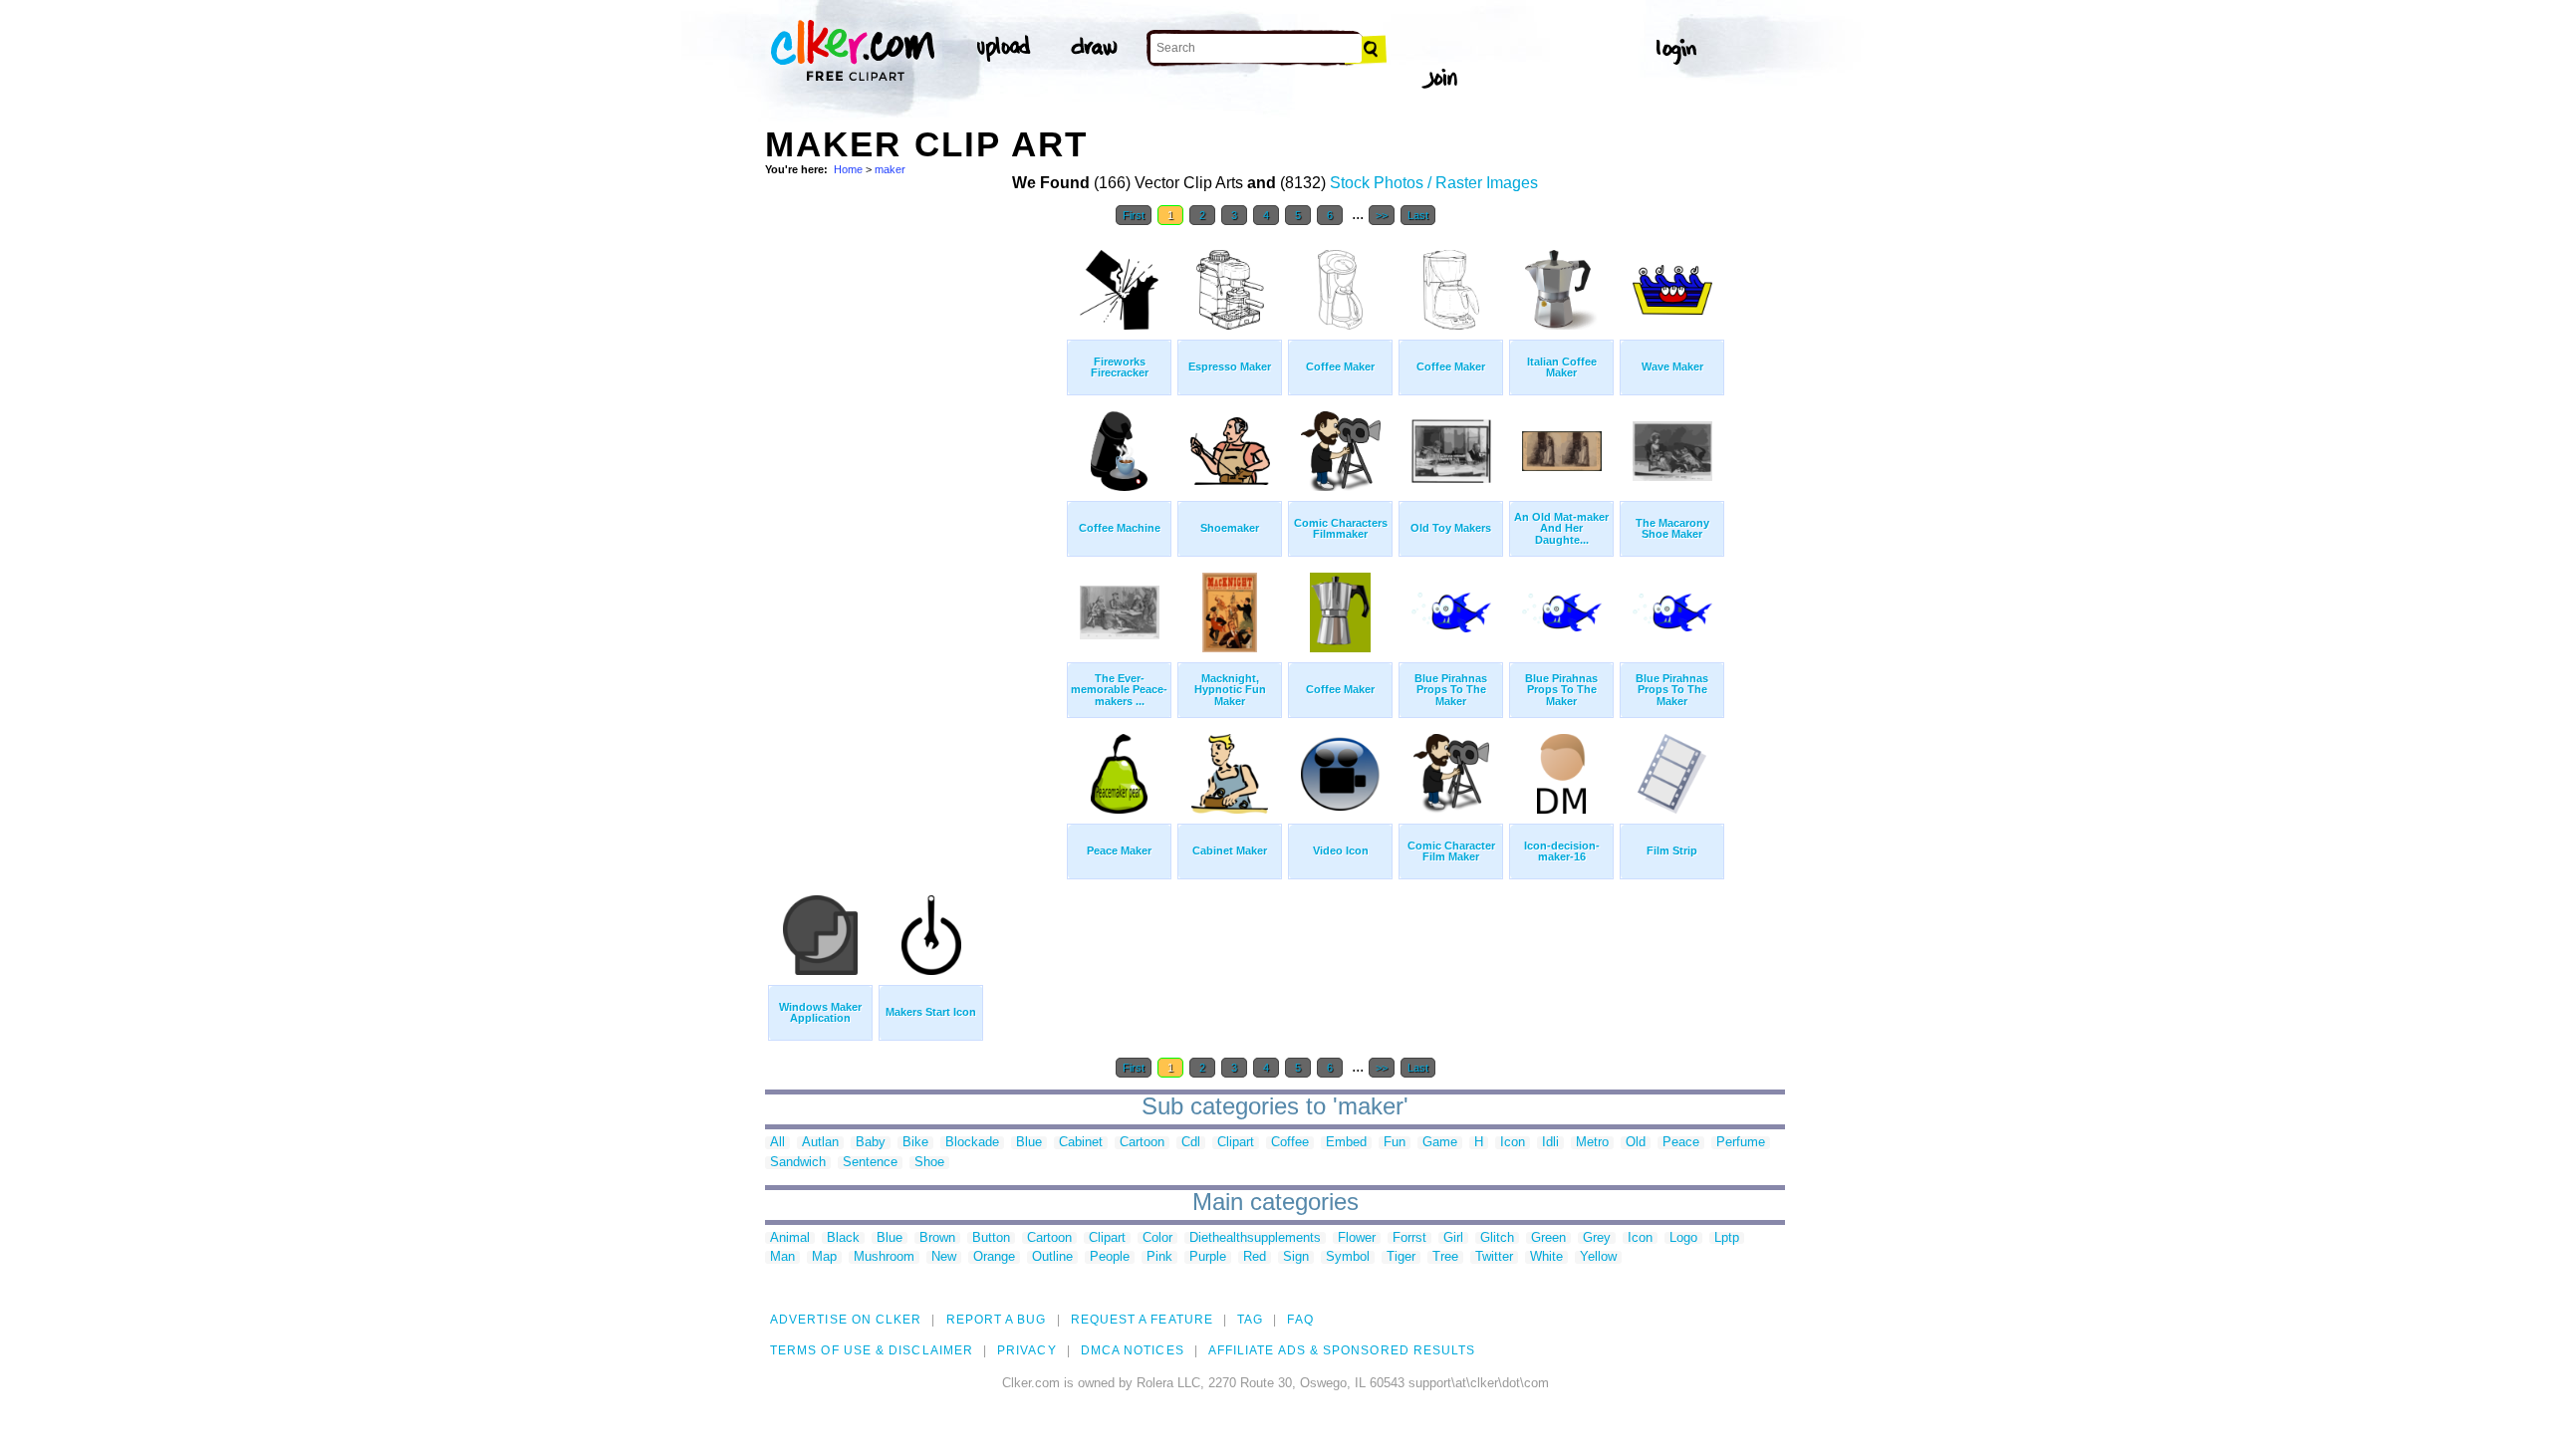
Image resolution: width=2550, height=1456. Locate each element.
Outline (1052, 1257)
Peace (1681, 1143)
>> (1382, 215)
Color (1157, 1238)
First (1134, 215)
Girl (1453, 1238)
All (777, 1143)
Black (843, 1238)
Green (1548, 1238)
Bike (915, 1143)
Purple (1208, 1257)
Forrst (1409, 1238)
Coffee (1290, 1143)
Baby (871, 1143)
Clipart (1236, 1143)
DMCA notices (1133, 1350)
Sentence (870, 1163)
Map (824, 1257)
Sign (1296, 1257)
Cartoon (1142, 1143)
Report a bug (997, 1320)
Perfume (1741, 1143)
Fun (1395, 1143)
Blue (1029, 1143)
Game (1440, 1143)
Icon (1513, 1143)
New (944, 1257)
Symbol (1348, 1257)
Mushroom (884, 1257)
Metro (1592, 1143)
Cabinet (1081, 1143)
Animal (790, 1238)
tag (1250, 1320)
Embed (1346, 1143)
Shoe (929, 1163)
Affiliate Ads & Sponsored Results (1342, 1350)
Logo (1683, 1238)
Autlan (820, 1143)
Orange (994, 1257)
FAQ (1300, 1320)
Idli (1550, 1143)
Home (848, 169)
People (1110, 1257)
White (1546, 1257)
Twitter (1494, 1257)
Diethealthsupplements (1255, 1238)
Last (1418, 215)
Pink (1159, 1257)
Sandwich (798, 1163)
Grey (1597, 1238)
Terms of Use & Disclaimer (872, 1350)
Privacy (1027, 1350)
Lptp (1727, 1238)
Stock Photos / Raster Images (1434, 183)
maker (890, 169)
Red (1255, 1257)
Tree (1445, 1257)
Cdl (1191, 1143)
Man (782, 1257)
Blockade (972, 1143)
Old (1636, 1143)
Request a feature (1142, 1320)
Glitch (1497, 1238)
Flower (1357, 1238)
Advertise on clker (846, 1320)
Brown (937, 1238)
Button (991, 1238)
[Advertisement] (914, 536)
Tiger (1401, 1257)
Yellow (1598, 1257)
